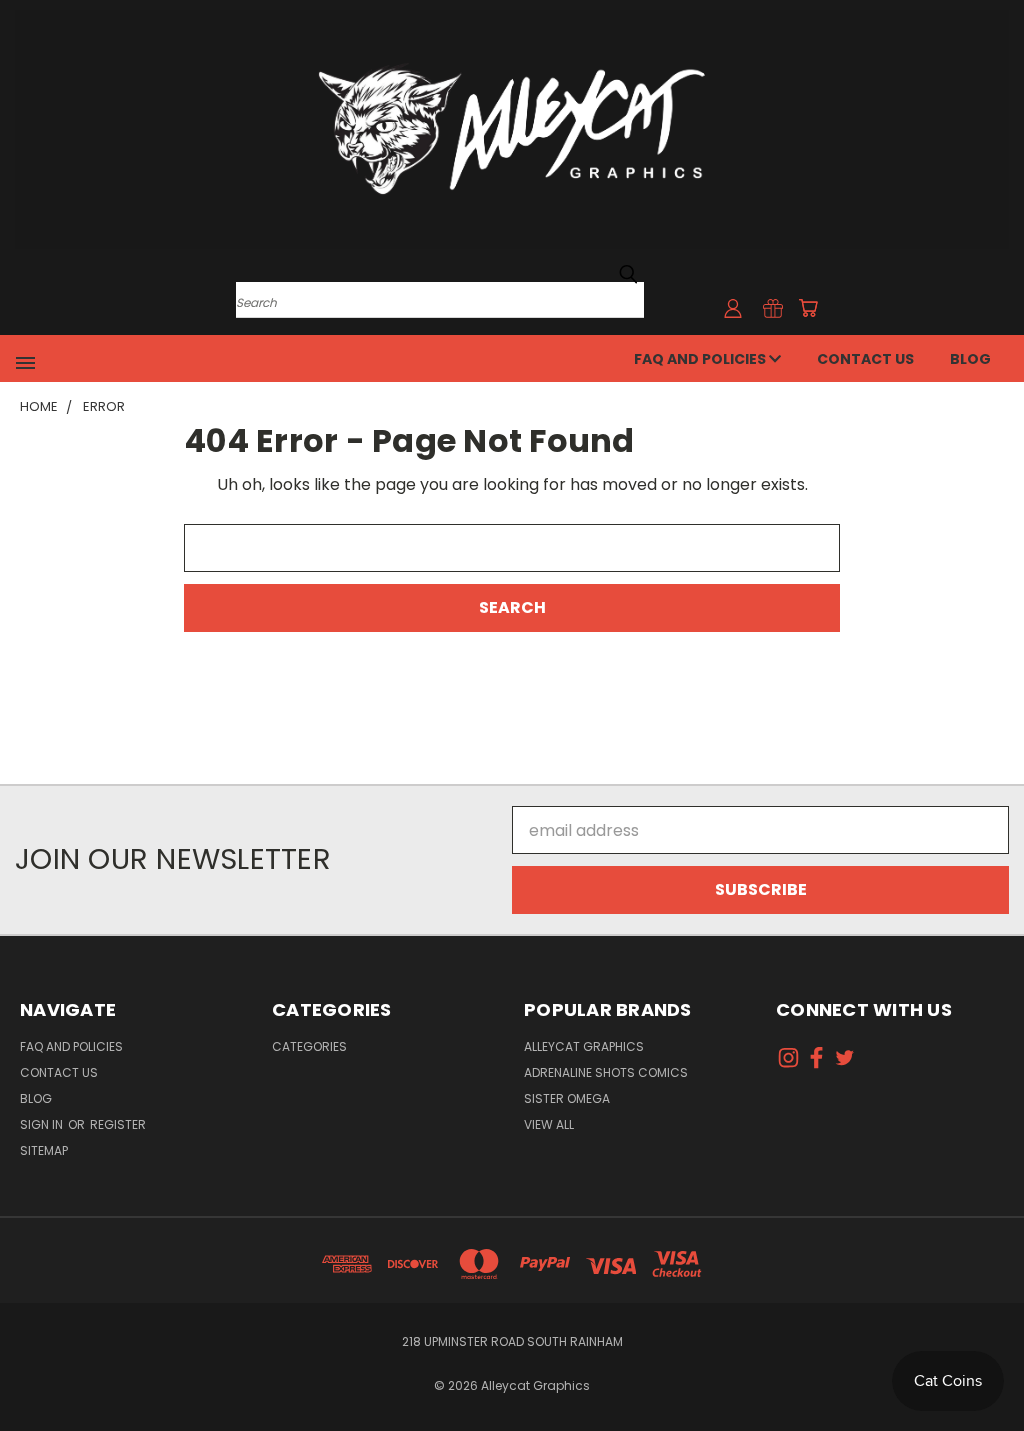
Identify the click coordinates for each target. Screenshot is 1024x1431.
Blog (970, 359)
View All (549, 1124)
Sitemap (44, 1150)
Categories (309, 1046)
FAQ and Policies (701, 359)
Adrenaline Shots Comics (606, 1072)
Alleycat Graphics (584, 1046)
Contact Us (865, 359)
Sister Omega (567, 1098)
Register (118, 1124)
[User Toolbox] (733, 308)
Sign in (43, 1124)
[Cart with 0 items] (808, 308)
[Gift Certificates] (773, 308)
